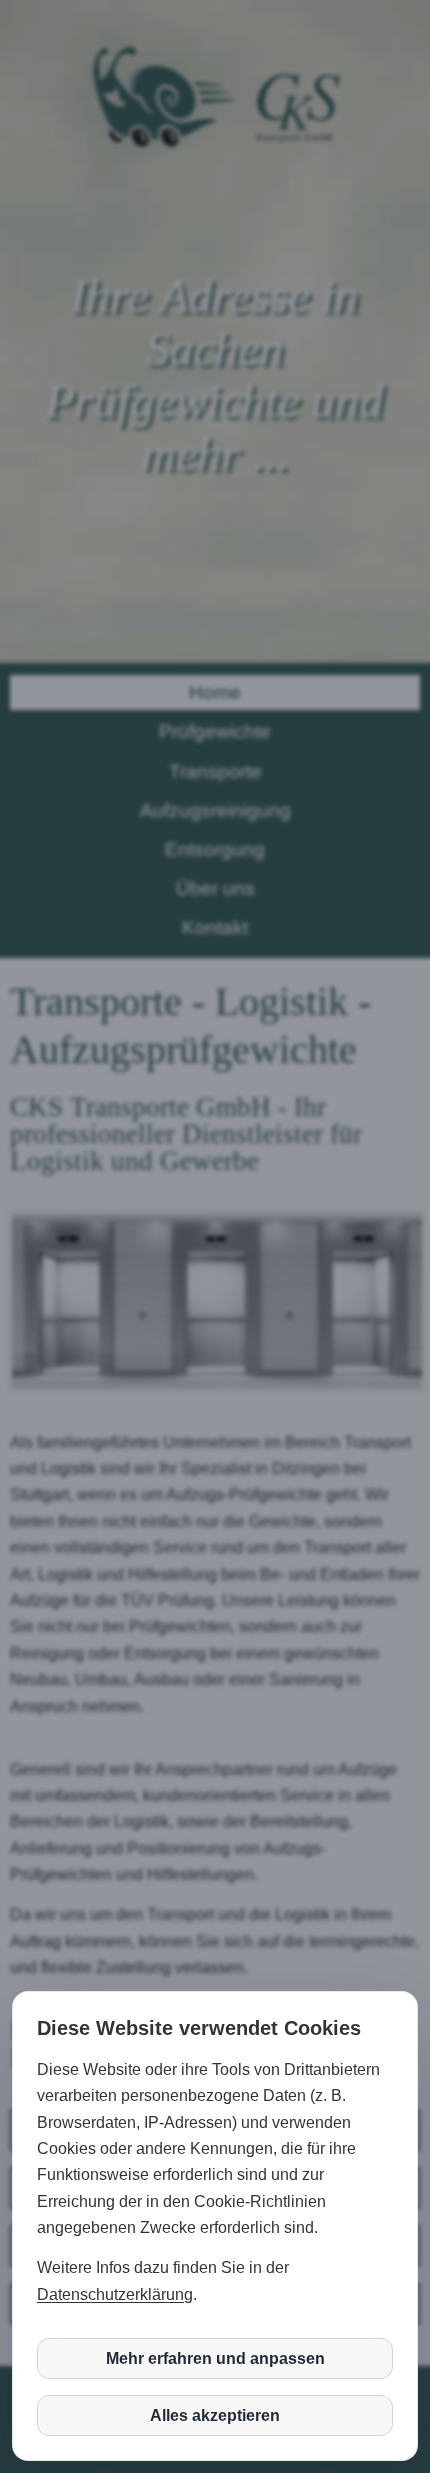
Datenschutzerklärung (115, 2294)
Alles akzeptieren (215, 2415)
